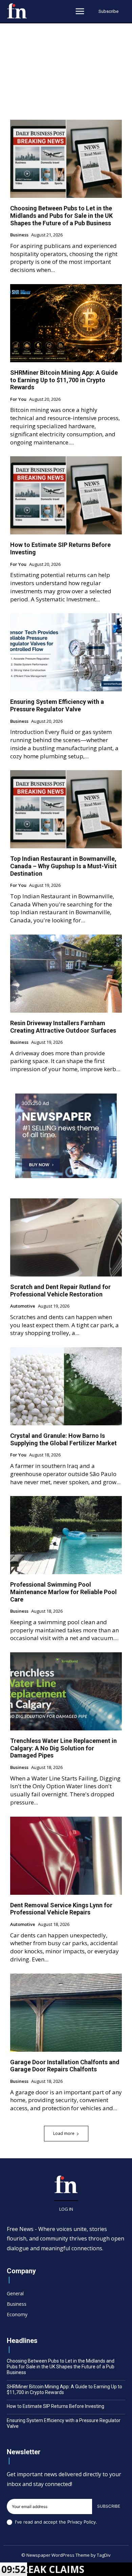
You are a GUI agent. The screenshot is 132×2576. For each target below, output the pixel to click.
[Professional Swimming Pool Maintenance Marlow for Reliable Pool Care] (66, 1535)
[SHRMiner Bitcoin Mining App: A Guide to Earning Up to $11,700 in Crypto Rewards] (66, 323)
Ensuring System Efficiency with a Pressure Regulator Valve (57, 705)
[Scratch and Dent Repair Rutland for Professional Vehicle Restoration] (66, 1237)
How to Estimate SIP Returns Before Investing (56, 2406)
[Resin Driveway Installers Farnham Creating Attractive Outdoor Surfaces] (66, 974)
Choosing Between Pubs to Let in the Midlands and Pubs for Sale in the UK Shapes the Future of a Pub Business (61, 215)
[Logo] (17, 11)
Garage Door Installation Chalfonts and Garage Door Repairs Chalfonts (65, 2066)
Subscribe (109, 2506)
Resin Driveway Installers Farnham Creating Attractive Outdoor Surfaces (63, 1027)
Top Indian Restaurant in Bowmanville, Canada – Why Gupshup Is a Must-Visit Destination (63, 866)
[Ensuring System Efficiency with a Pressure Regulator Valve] (66, 652)
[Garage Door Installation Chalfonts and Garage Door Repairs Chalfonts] (66, 2013)
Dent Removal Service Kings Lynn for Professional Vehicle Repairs (61, 1909)
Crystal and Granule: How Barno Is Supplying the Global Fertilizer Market (63, 1439)
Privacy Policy (82, 2522)
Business (19, 235)
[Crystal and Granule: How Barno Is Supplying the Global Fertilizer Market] (66, 1386)
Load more (64, 2133)
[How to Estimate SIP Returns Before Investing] (66, 495)
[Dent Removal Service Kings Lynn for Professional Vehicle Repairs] (66, 1856)
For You (18, 399)
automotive (23, 1306)
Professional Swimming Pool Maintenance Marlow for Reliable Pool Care (63, 1592)
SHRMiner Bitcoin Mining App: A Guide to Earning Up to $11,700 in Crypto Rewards (64, 380)
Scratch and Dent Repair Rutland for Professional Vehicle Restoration (60, 1291)
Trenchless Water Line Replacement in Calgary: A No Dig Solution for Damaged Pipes (63, 1748)
